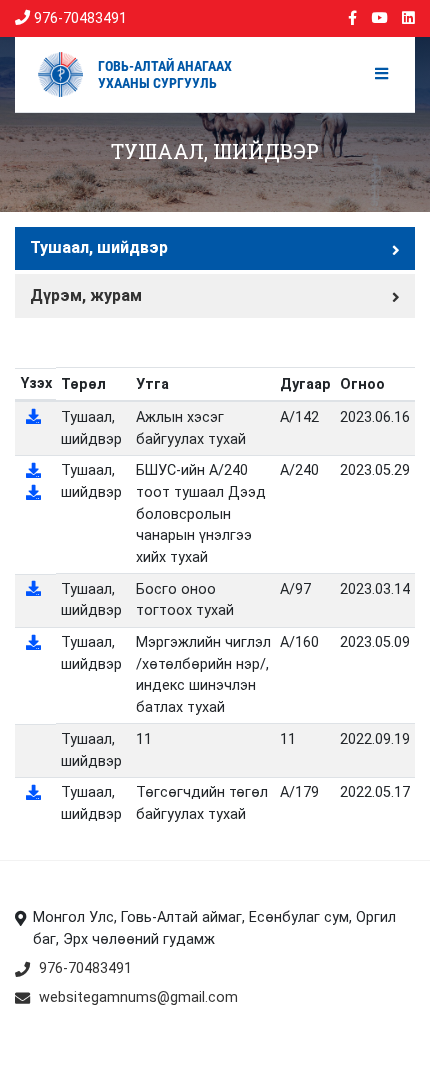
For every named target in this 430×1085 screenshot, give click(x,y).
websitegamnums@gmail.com (138, 997)
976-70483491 (78, 18)
